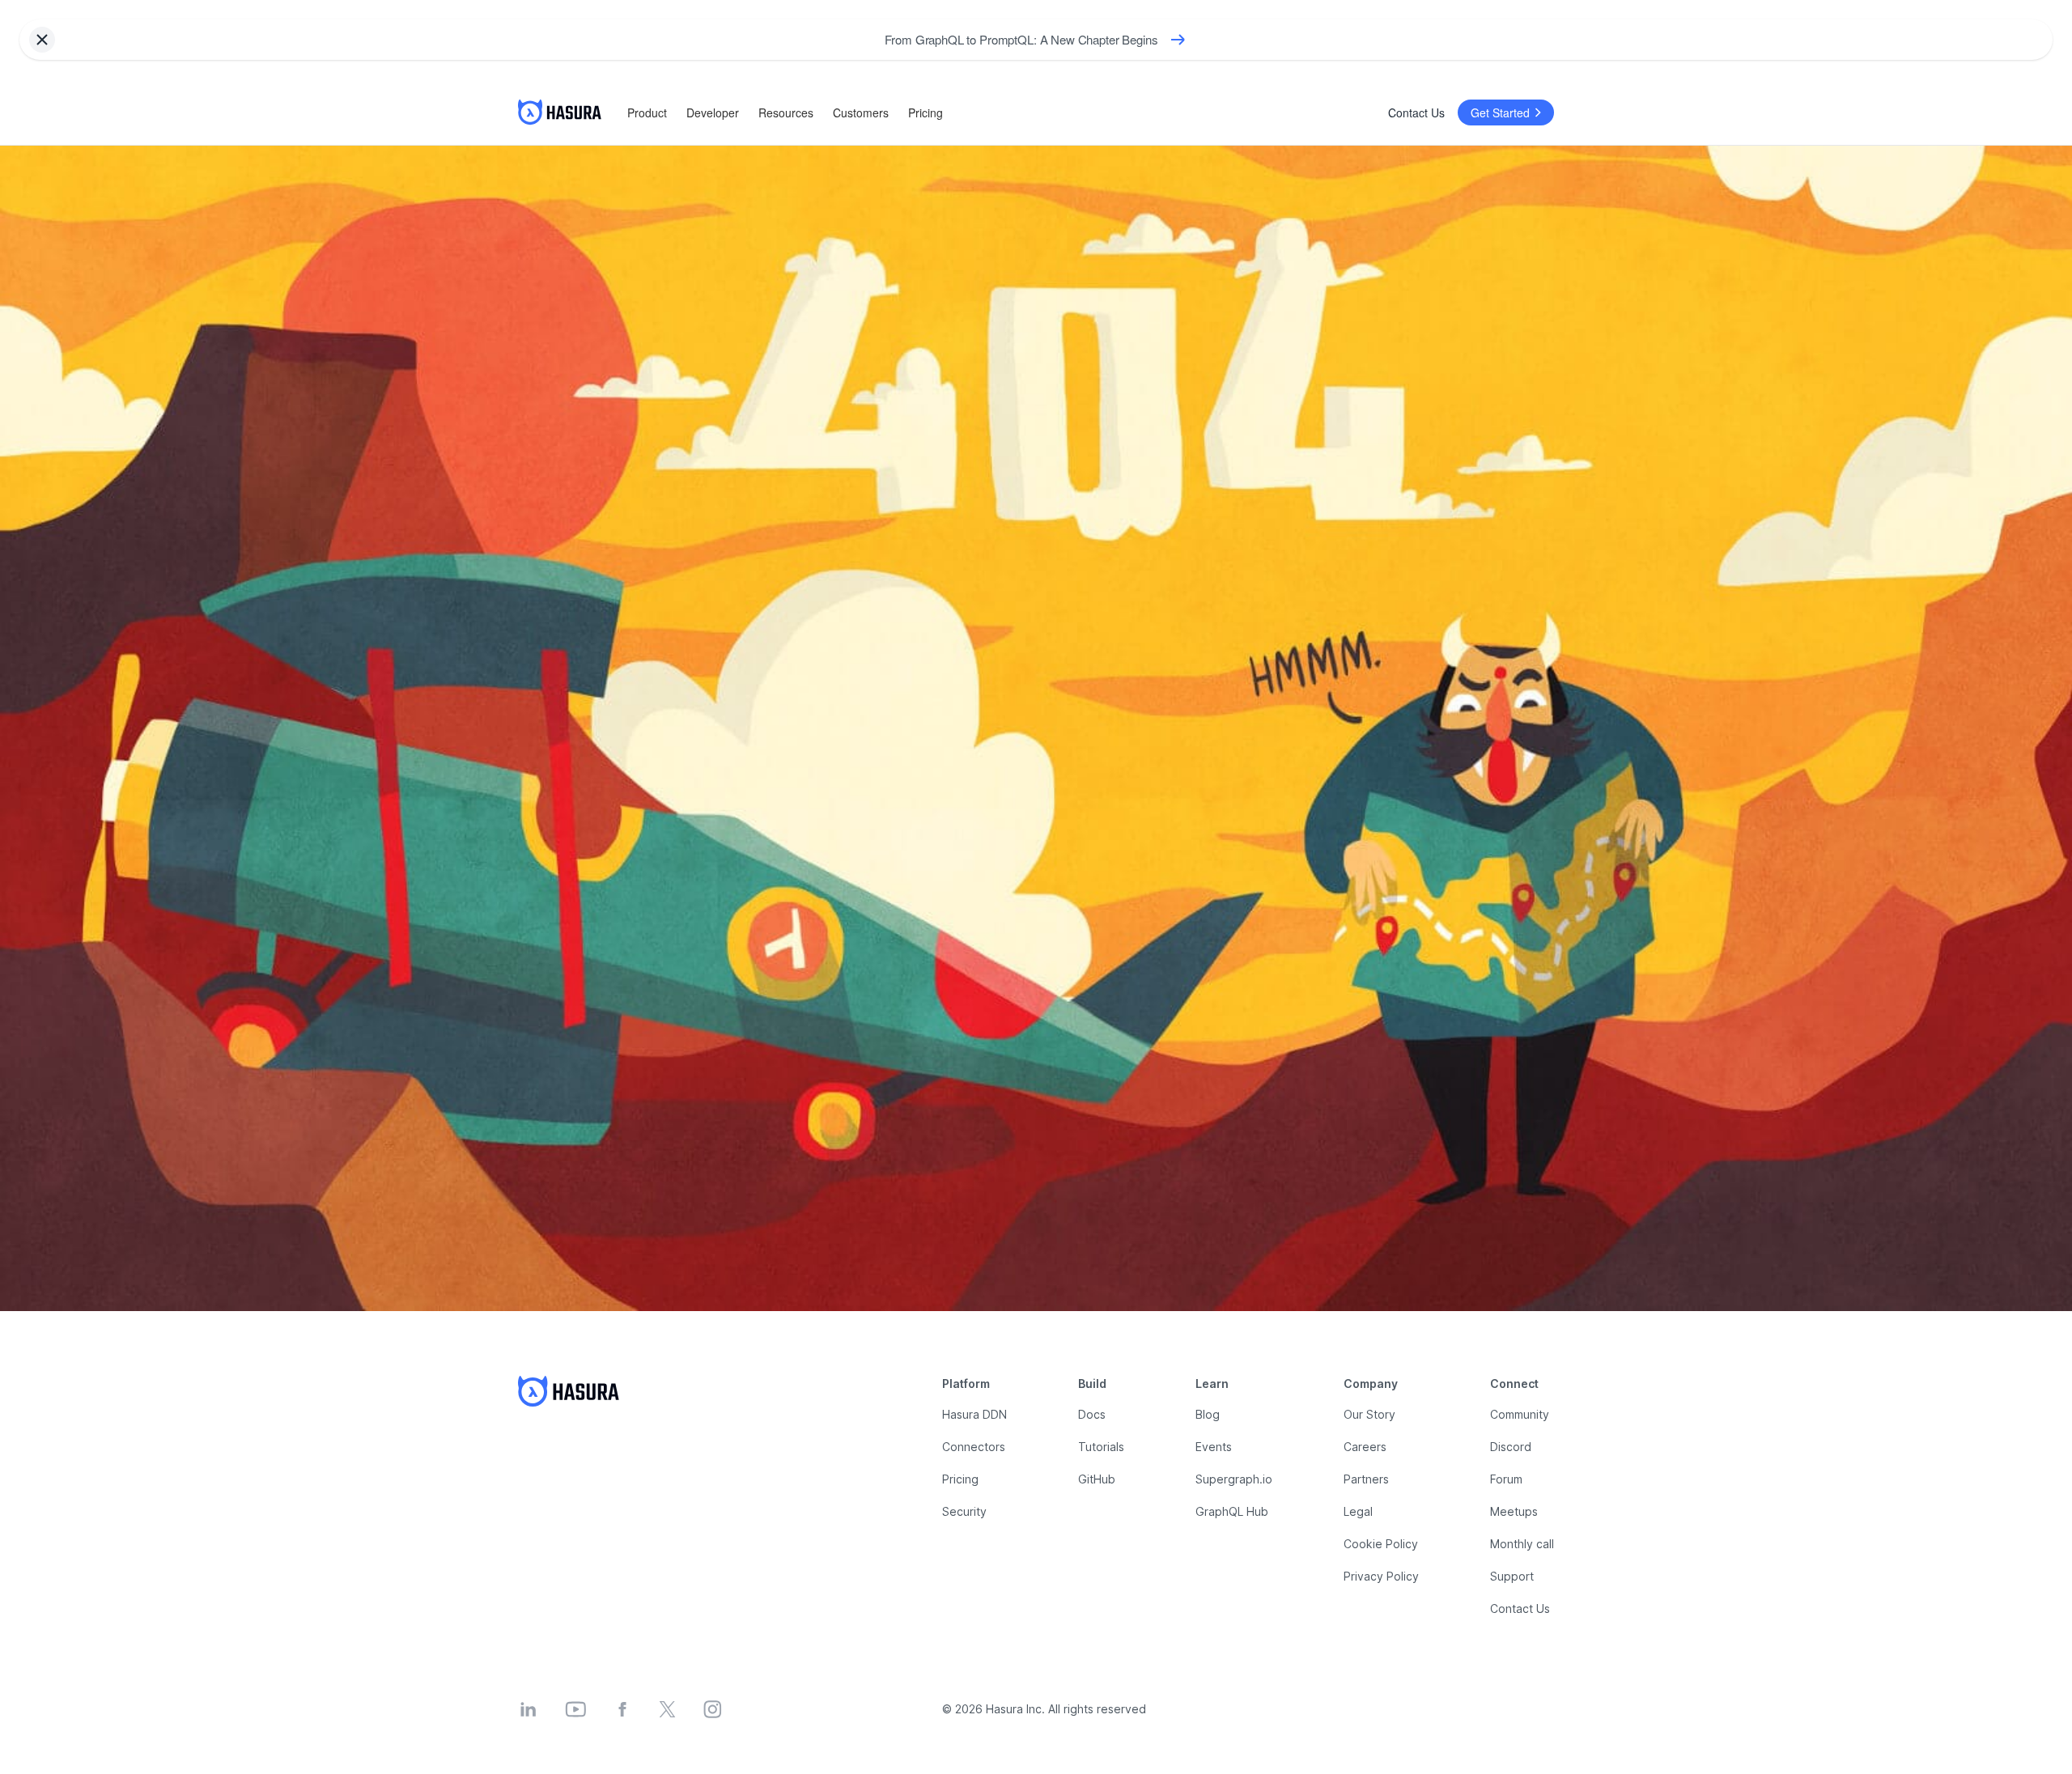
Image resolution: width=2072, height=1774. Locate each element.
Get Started (1500, 112)
